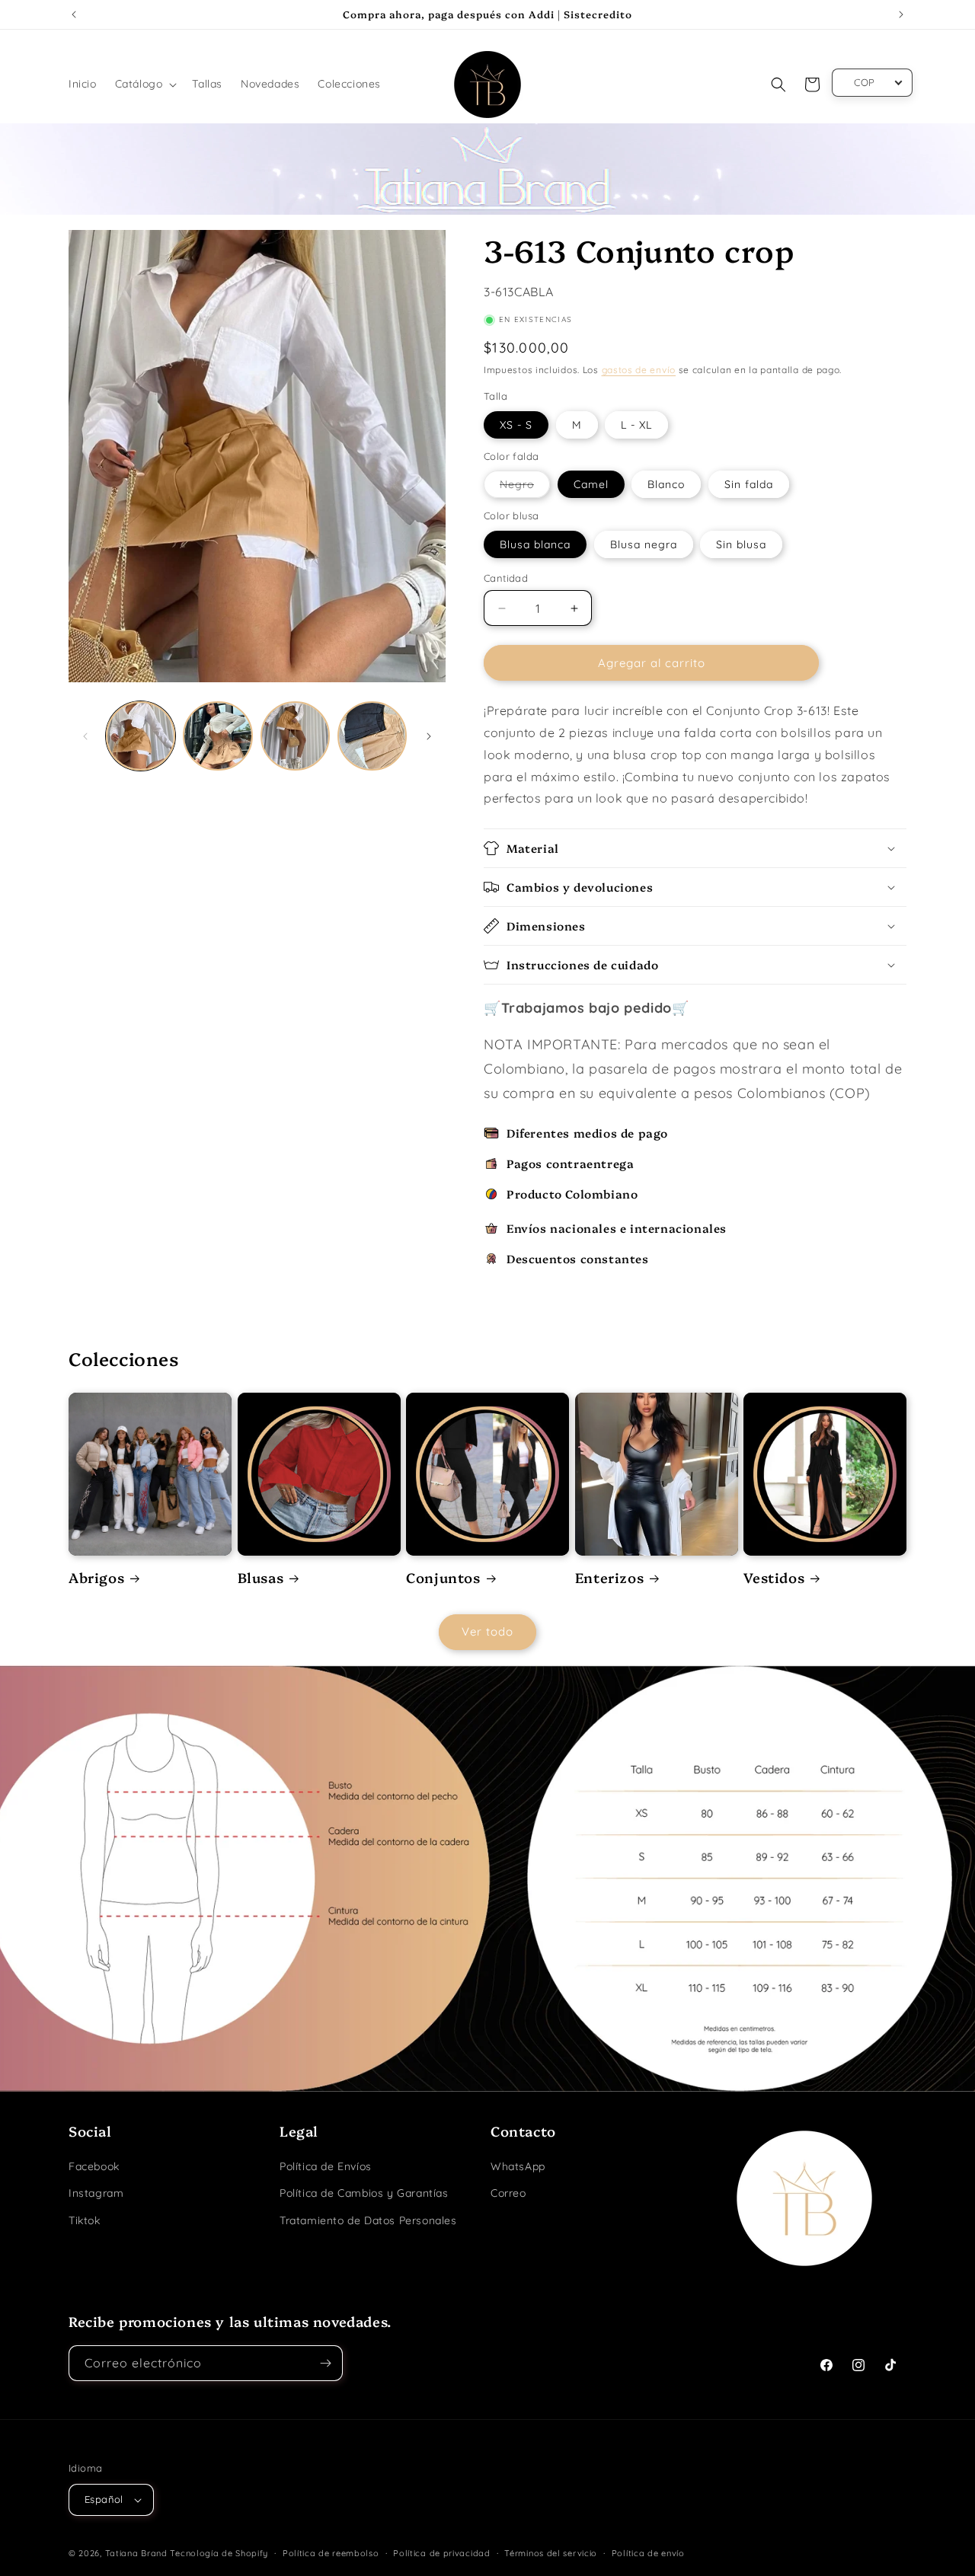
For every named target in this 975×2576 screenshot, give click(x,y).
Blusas (261, 1577)
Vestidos (774, 1577)
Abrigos (96, 1577)
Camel (591, 484)
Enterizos (609, 1577)
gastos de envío (639, 370)
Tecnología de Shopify (219, 2553)
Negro (520, 487)
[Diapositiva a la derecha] (429, 736)
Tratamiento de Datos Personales (368, 2220)
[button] (145, 84)
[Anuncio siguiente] (901, 14)
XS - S (516, 425)
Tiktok (85, 2220)
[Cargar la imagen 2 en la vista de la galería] (217, 736)
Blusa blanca (535, 544)
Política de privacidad (441, 2553)
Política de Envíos (326, 2166)
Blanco (666, 484)
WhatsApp (518, 2166)
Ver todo (487, 1631)
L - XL (636, 425)
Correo (508, 2193)
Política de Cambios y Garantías (364, 2193)
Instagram (96, 2193)
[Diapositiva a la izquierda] (85, 736)
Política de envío (648, 2553)
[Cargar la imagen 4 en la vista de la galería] (372, 736)
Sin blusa (741, 544)
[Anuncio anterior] (74, 14)
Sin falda (749, 484)
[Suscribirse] (325, 2363)
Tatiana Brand (136, 2553)
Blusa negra (644, 544)
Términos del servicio (551, 2553)
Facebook (94, 2166)
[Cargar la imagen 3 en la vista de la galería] (295, 736)
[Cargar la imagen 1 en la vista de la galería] (141, 736)
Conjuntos (443, 1577)
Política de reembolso (331, 2553)
